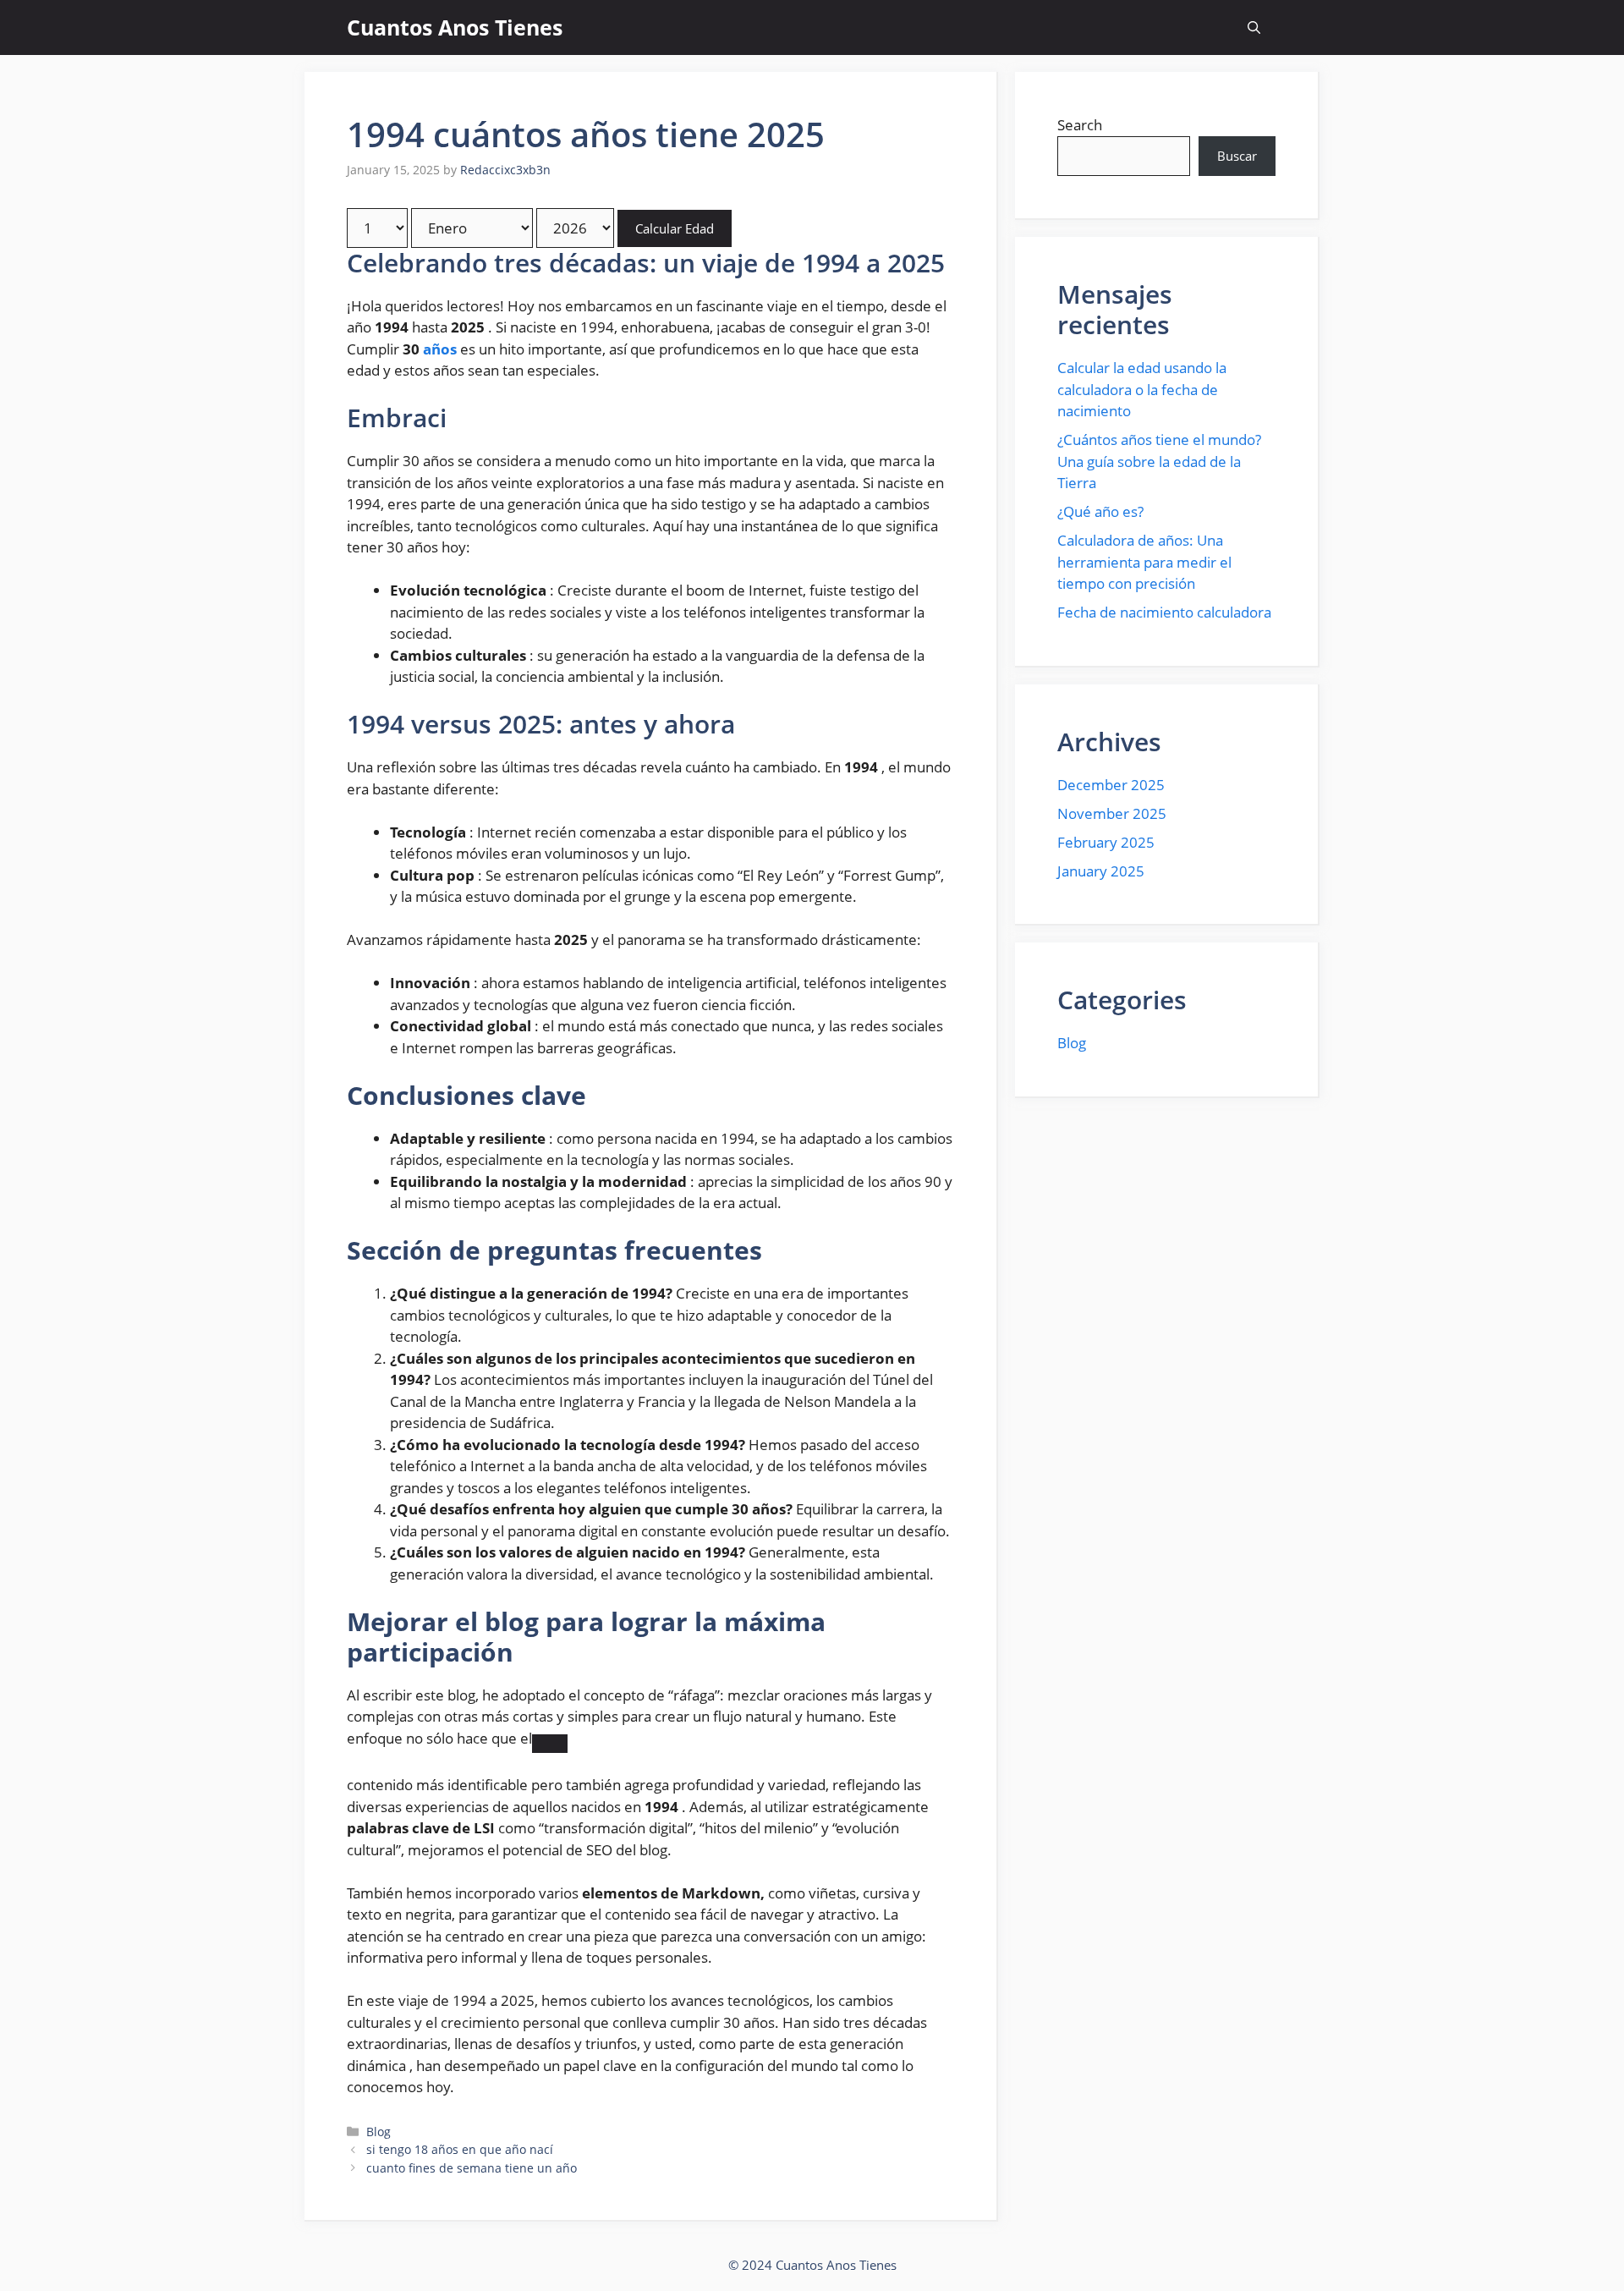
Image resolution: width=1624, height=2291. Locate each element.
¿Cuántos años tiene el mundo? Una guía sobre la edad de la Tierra (1159, 461)
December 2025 (1111, 785)
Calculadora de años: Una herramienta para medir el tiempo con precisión (1144, 562)
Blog (379, 2132)
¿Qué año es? (1100, 511)
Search (1080, 125)
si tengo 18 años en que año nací (460, 2149)
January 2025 (1101, 871)
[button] (1254, 27)
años (440, 349)
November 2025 (1112, 813)
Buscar (1237, 156)
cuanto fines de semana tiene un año (472, 2168)
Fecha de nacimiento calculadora (1164, 612)
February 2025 (1106, 842)
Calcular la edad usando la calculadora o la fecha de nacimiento (1142, 389)
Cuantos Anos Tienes (455, 27)
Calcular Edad (675, 228)
